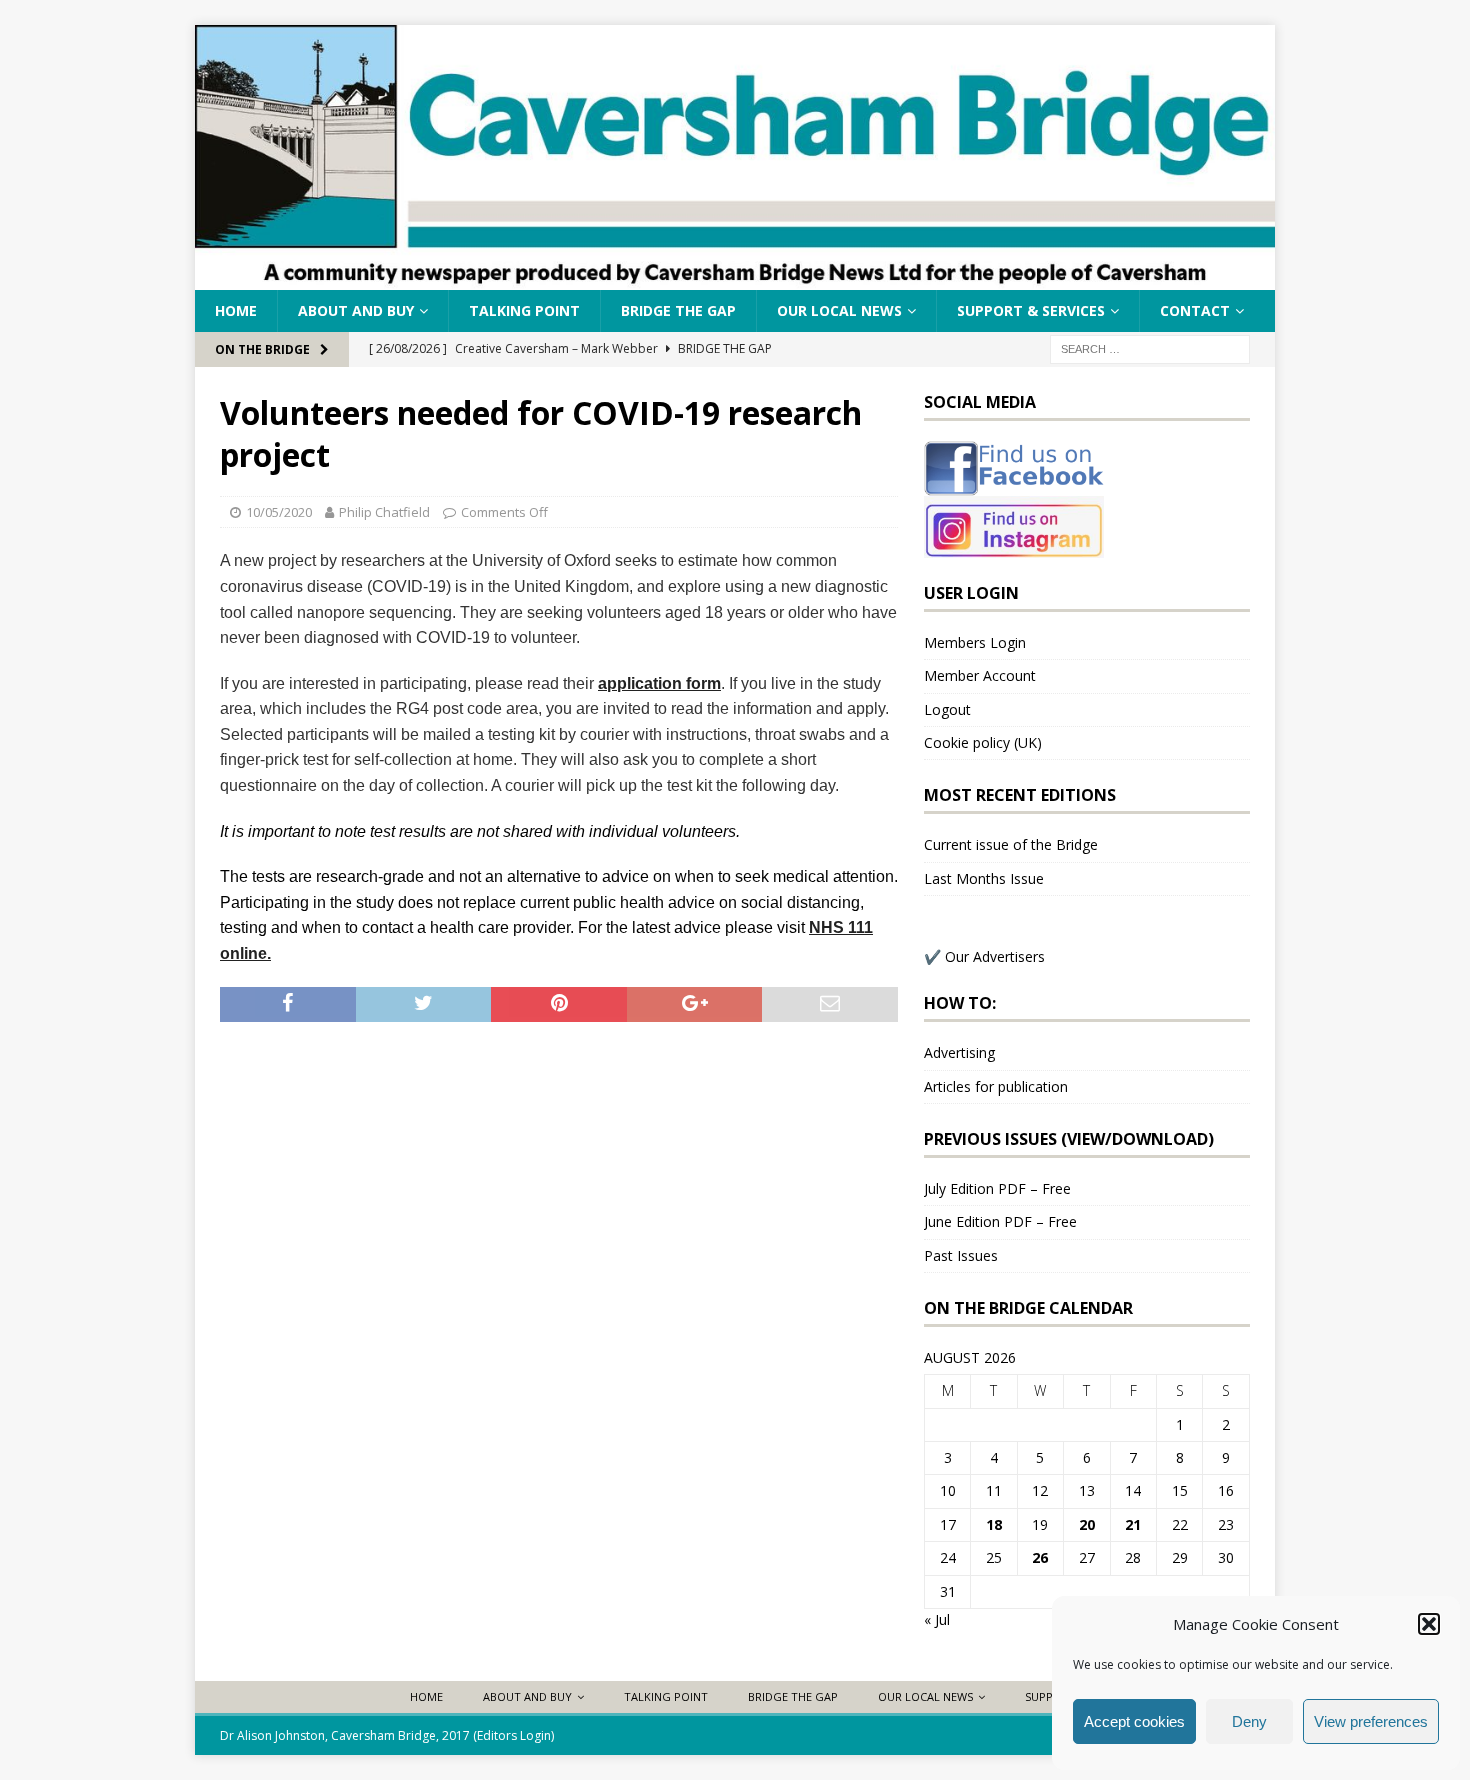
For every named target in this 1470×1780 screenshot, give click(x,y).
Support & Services (1031, 310)
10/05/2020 (279, 512)
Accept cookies (1134, 1721)
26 (1040, 1557)
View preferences (1371, 1721)
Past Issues (961, 1255)
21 (1133, 1524)
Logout (947, 709)
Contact (1195, 310)
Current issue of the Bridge (1011, 844)
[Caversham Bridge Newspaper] (735, 278)
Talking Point (524, 310)
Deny (1249, 1721)
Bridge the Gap (678, 310)
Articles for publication (996, 1086)
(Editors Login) (513, 1735)
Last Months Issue (984, 878)
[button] (1429, 1624)
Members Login (975, 642)
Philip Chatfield (384, 512)
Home (236, 310)
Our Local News (839, 310)
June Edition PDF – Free (1000, 1221)
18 (994, 1524)
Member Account (980, 675)
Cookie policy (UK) (983, 742)
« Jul (937, 1619)
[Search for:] (1150, 348)
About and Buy (356, 310)
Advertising (959, 1052)
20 (1087, 1524)
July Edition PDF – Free (997, 1188)
